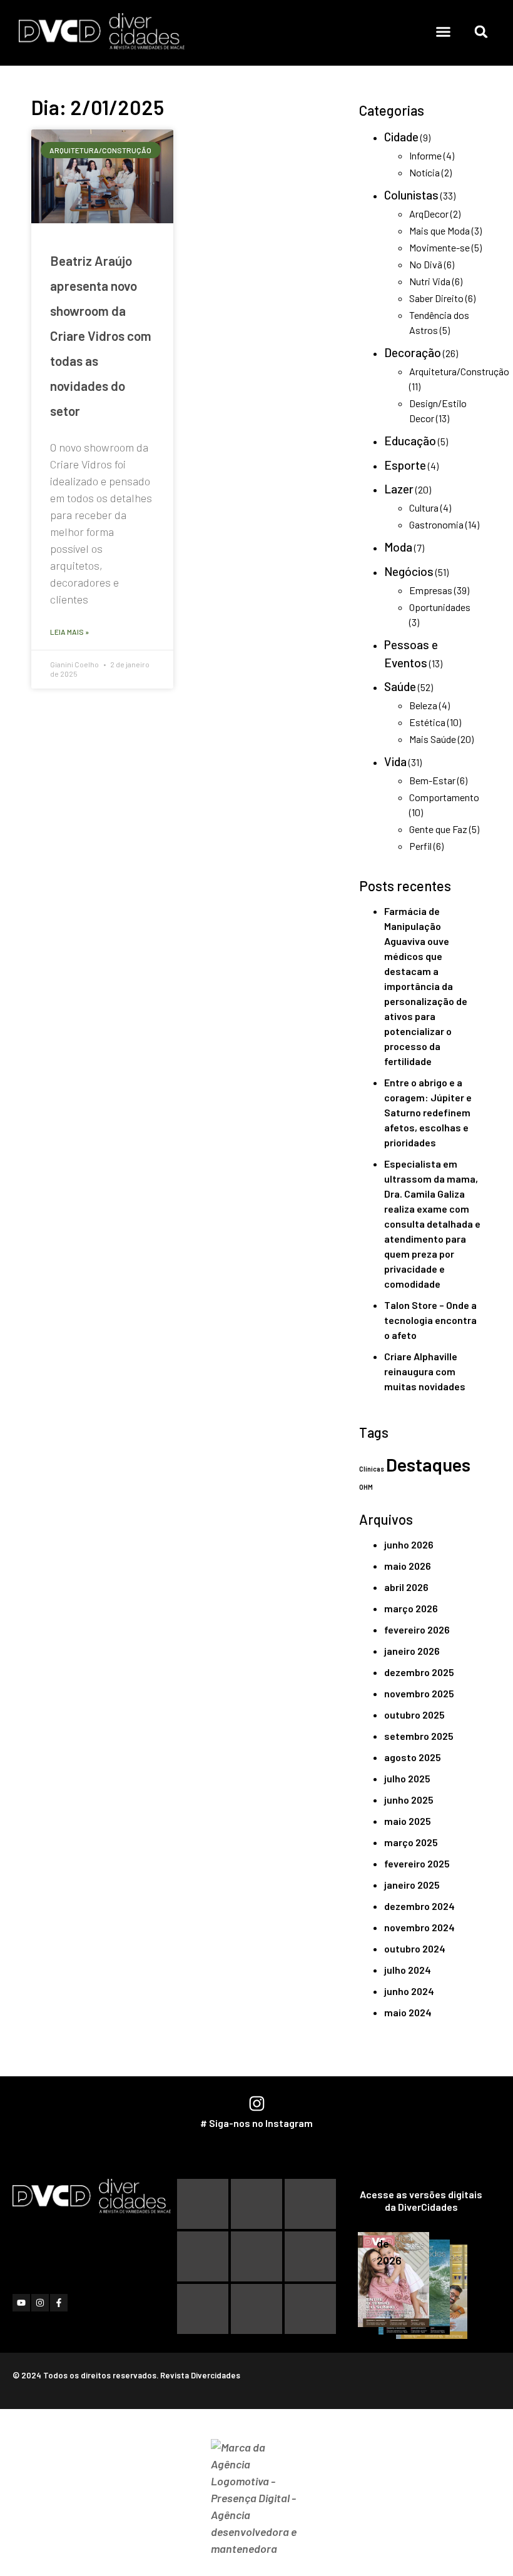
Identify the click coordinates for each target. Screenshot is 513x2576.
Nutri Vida (430, 281)
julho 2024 (408, 1970)
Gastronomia (436, 524)
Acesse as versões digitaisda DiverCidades (421, 2200)
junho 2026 (409, 1544)
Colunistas (411, 195)
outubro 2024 (415, 1948)
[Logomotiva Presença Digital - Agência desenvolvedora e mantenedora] (257, 2498)
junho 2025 (409, 1800)
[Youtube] (21, 2303)
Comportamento (444, 797)
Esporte (405, 465)
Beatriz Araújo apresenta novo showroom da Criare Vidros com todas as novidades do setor (101, 336)
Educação (410, 441)
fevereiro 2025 (417, 1863)
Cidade (401, 137)
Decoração (413, 352)
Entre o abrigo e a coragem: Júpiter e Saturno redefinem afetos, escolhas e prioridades (428, 1112)
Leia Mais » (69, 632)
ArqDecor (429, 214)
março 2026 (411, 1608)
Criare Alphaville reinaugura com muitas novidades (425, 1371)
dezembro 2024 (419, 1906)
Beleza (423, 705)
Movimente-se (439, 247)
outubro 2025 (414, 1715)
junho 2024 (409, 1991)
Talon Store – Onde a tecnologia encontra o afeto (430, 1320)
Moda (398, 547)
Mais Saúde (433, 739)
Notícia (424, 172)
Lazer (399, 489)
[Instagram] (40, 2303)
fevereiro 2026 (417, 1629)
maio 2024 (408, 2012)
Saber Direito (436, 298)
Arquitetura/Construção (459, 371)
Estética (427, 722)
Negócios (409, 571)
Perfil (420, 846)
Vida (395, 761)
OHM (366, 1487)
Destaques (428, 1464)
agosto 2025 (413, 1757)
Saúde (400, 686)
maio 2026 (408, 1566)
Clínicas (372, 1469)
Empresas (431, 590)
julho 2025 (407, 1778)
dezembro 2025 (419, 1672)
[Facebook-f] (59, 2303)
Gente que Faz (438, 829)
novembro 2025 (419, 1693)
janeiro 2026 (412, 1651)
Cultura (424, 508)
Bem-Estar (432, 780)
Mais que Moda (439, 230)
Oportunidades (440, 607)
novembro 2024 (419, 1927)
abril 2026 (406, 1587)
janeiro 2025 (412, 1885)
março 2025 (411, 1842)
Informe (425, 155)
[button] (444, 32)
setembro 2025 (419, 1736)
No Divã (426, 264)
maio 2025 (408, 1821)
